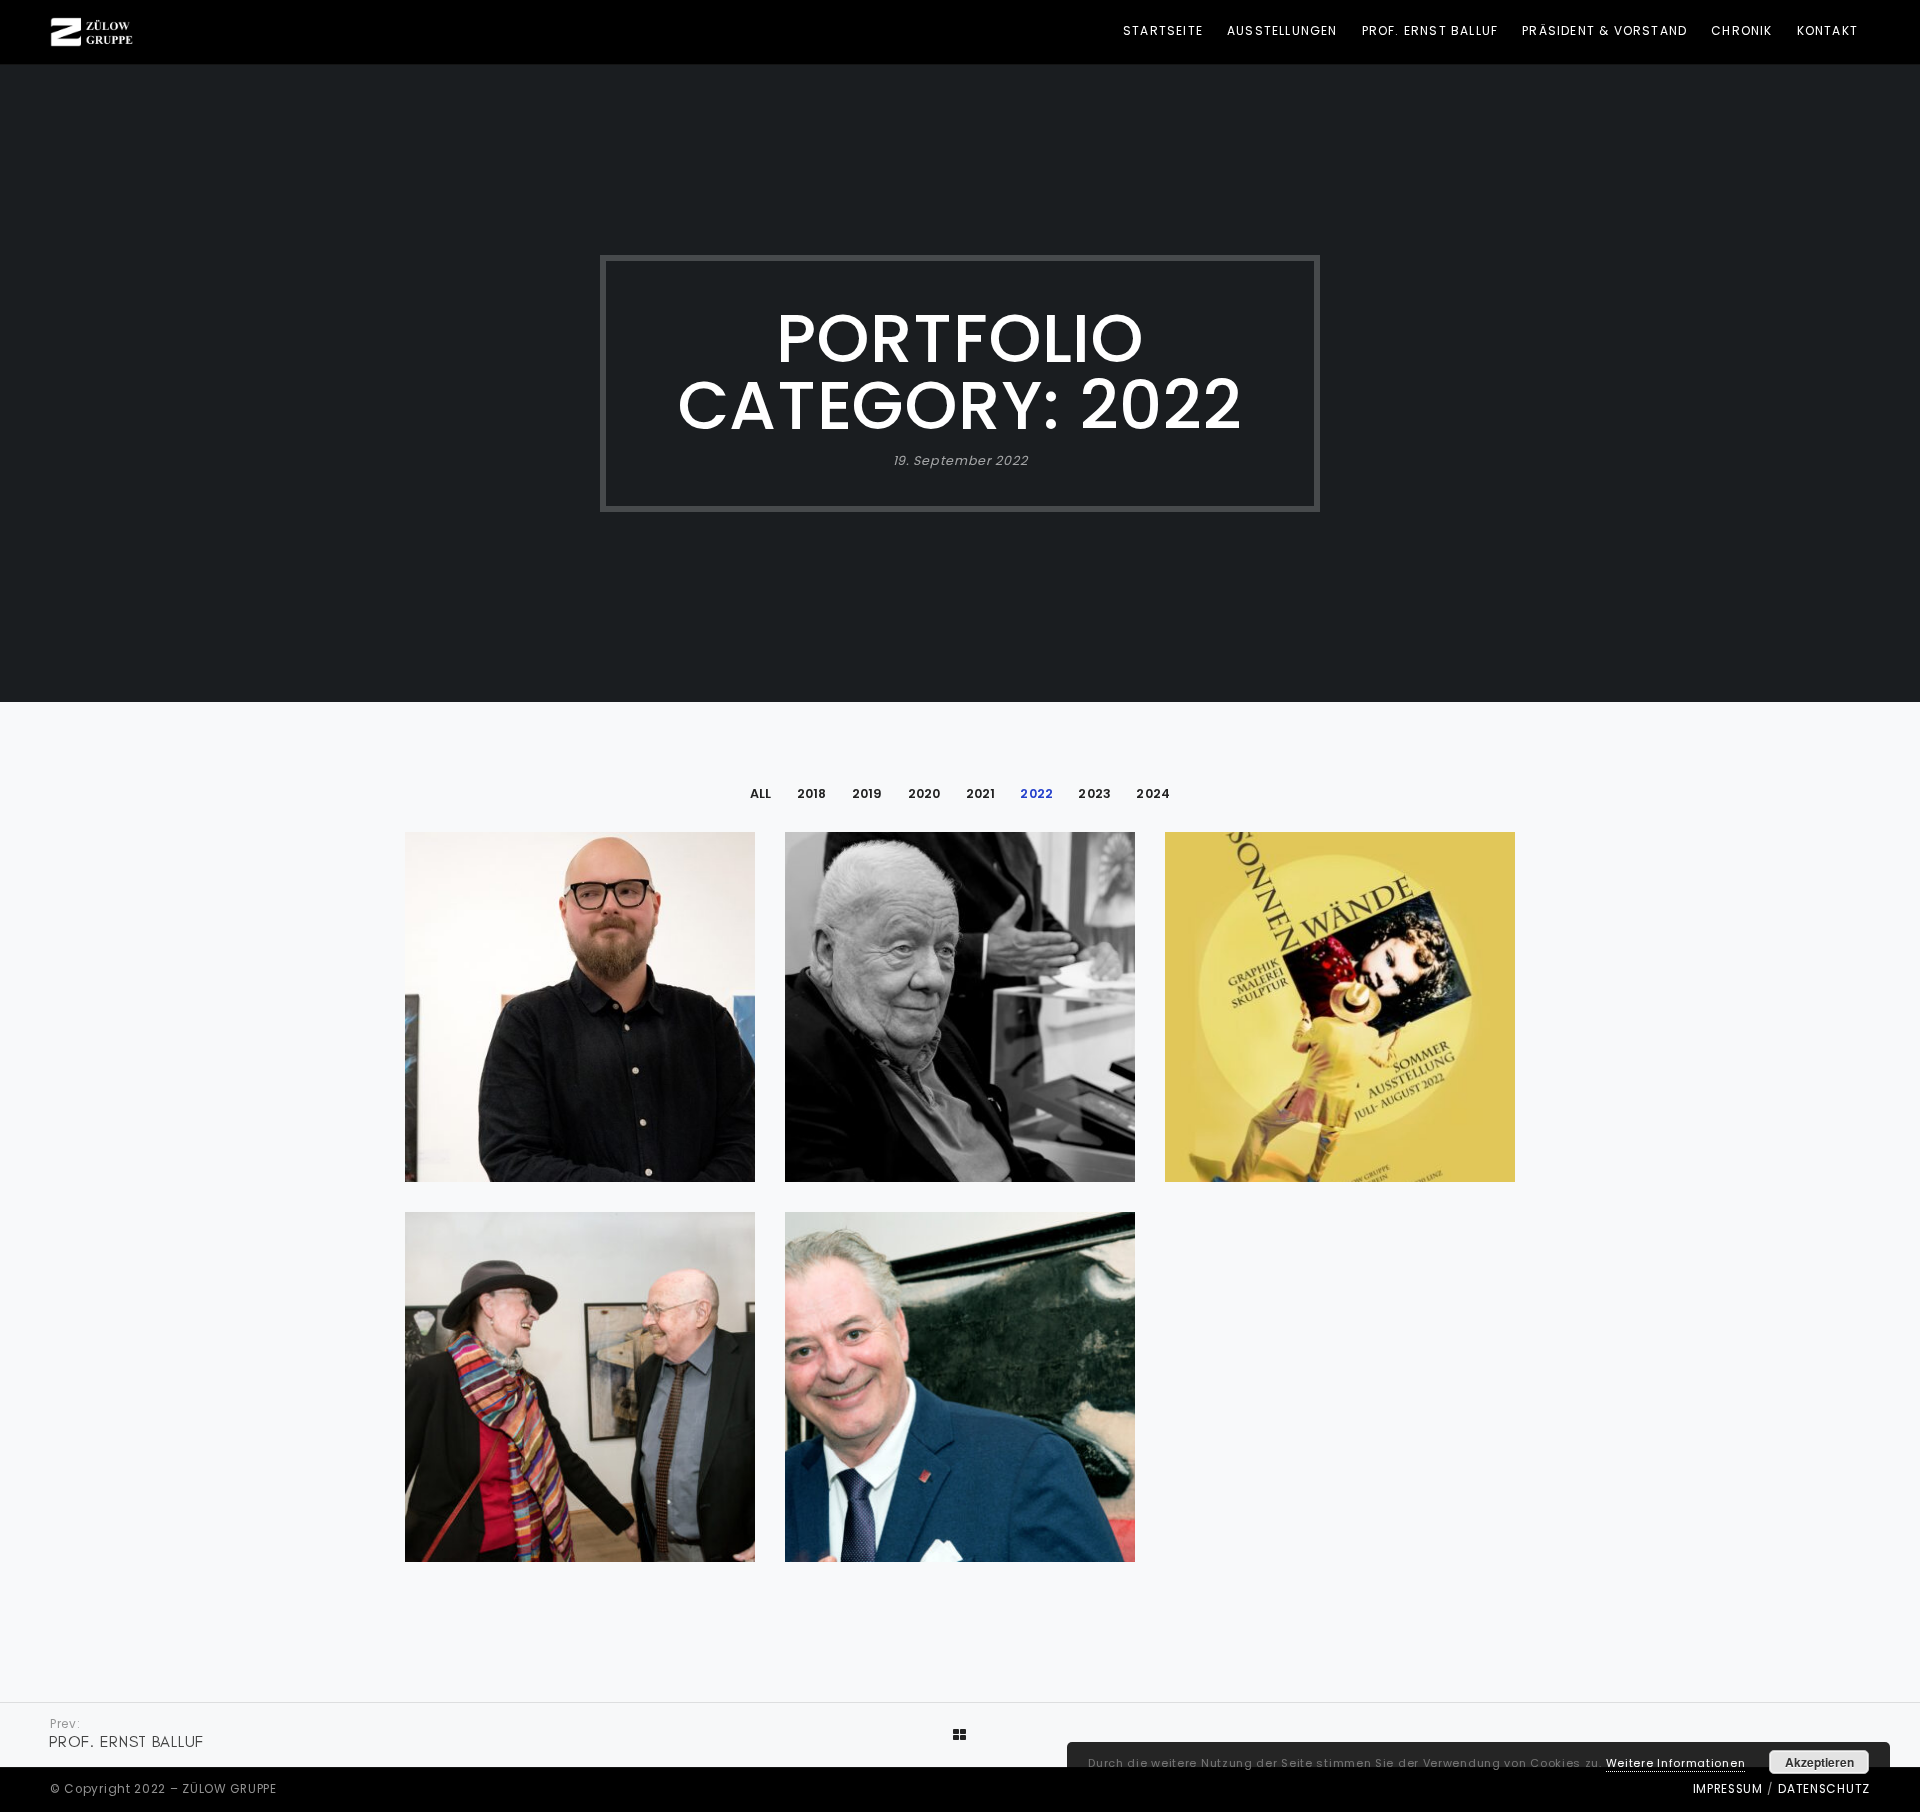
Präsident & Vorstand (1604, 30)
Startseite (1163, 30)
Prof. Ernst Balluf (1430, 30)
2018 (812, 793)
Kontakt (1827, 30)
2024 (1153, 793)
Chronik (1741, 30)
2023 (1094, 793)
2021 (981, 793)
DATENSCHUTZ (1824, 1789)
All (761, 793)
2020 (924, 793)
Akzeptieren (1819, 1762)
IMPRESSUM (1728, 1789)
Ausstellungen (1282, 30)
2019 (867, 793)
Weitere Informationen (1676, 1763)
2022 (1036, 793)
